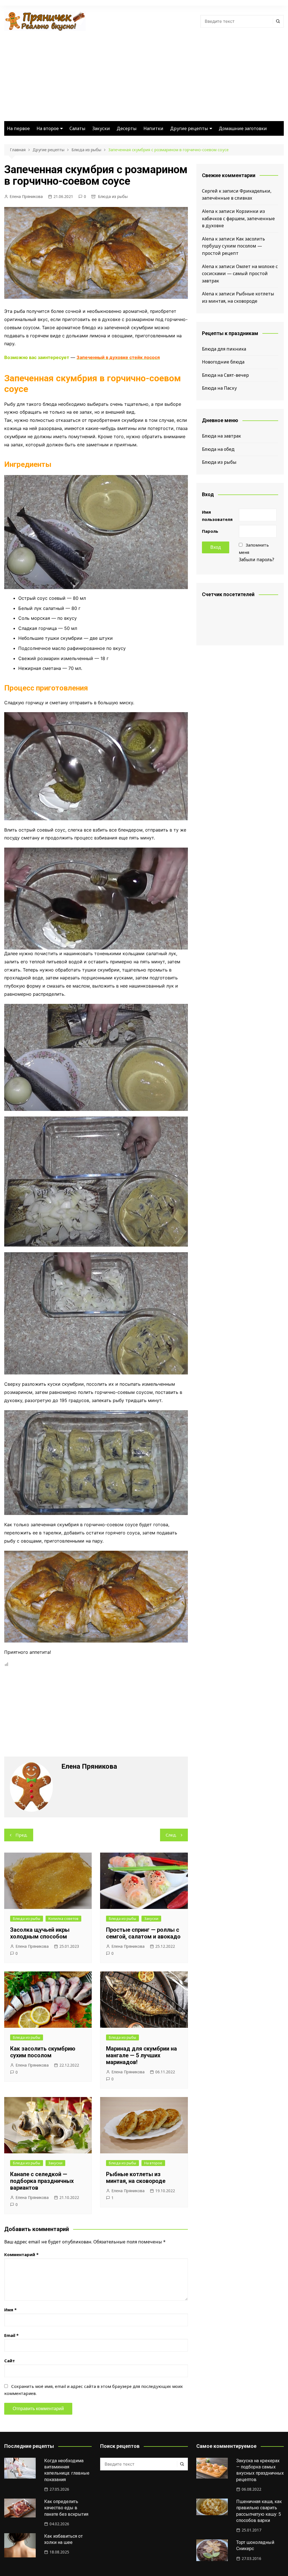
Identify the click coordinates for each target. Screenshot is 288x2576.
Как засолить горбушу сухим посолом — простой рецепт (233, 246)
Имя (10, 2310)
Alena (208, 211)
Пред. (22, 1835)
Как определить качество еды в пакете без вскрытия (66, 2508)
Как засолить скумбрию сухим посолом (43, 2052)
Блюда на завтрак (221, 436)
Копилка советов (63, 1918)
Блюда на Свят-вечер (225, 375)
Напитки (153, 128)
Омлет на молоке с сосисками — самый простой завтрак (240, 274)
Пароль (210, 531)
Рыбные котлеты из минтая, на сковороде (136, 2178)
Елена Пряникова (26, 196)
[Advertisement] (144, 73)
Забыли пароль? (256, 560)
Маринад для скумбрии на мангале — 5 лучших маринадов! (141, 2055)
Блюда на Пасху (219, 388)
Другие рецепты (189, 128)
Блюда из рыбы (113, 196)
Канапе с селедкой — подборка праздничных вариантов (42, 2181)
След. (171, 1835)
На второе (48, 128)
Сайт (10, 2361)
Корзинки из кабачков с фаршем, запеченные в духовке (238, 218)
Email (11, 2335)
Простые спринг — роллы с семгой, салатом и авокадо (143, 1933)
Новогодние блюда (223, 362)
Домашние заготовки (243, 128)
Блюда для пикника (224, 349)
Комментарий (21, 2254)
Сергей (210, 191)
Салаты (77, 128)
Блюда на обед (218, 449)
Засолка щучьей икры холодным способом (40, 1933)
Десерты (127, 128)
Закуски (101, 128)
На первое (18, 128)
